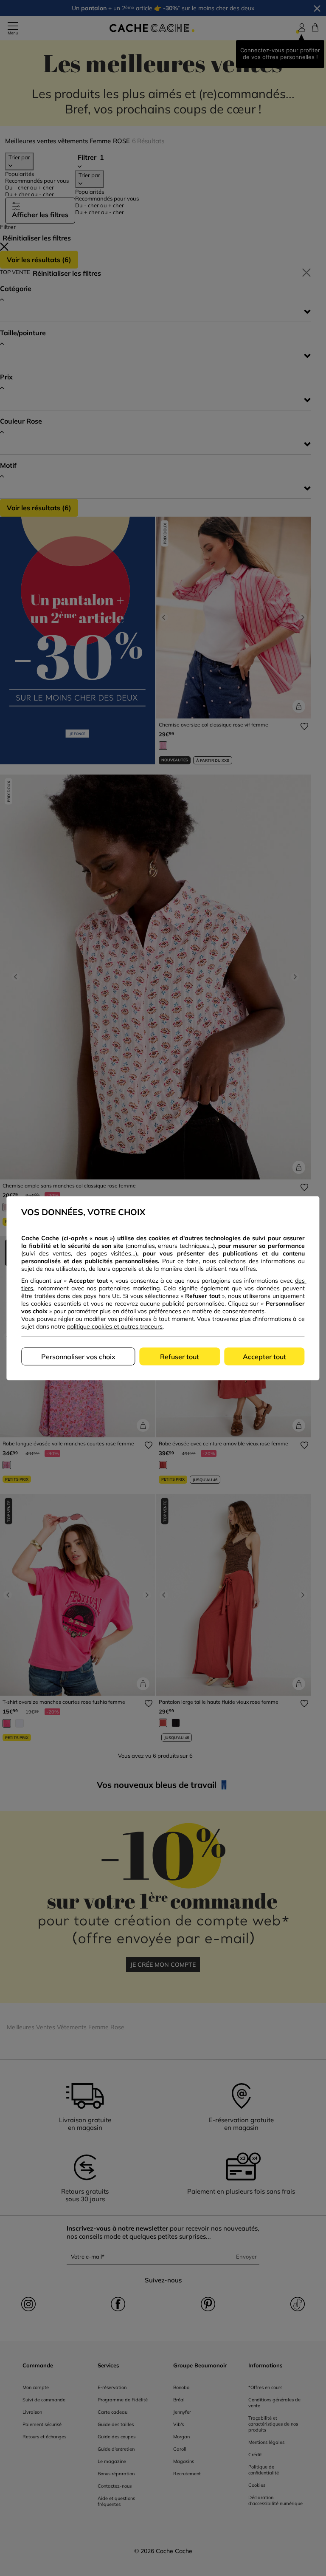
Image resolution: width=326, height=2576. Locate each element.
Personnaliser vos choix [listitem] (78, 1356)
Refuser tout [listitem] (180, 1356)
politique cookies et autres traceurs (115, 1326)
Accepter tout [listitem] (264, 1356)
